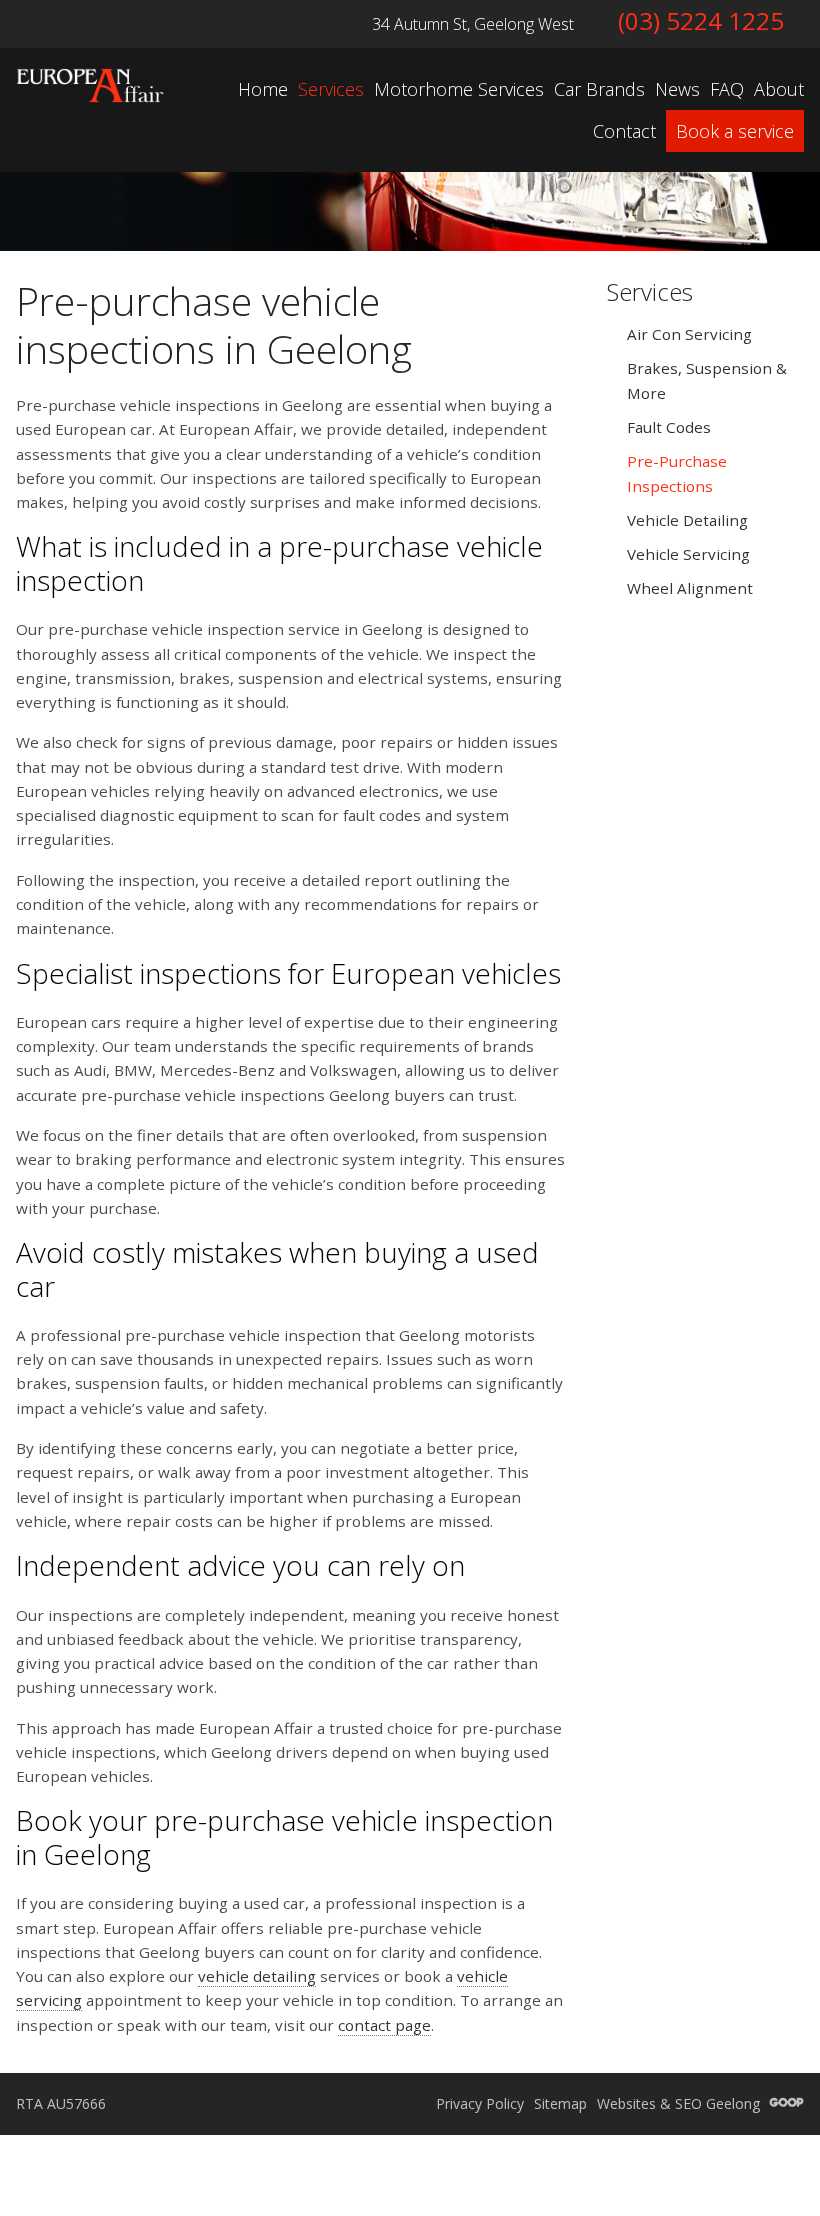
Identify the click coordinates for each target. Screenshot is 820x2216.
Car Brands (599, 89)
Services (331, 89)
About (779, 89)
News (677, 89)
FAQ (727, 89)
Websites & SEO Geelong (680, 2103)
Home (263, 89)
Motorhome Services (459, 89)
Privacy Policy (480, 2103)
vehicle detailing (257, 1976)
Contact (624, 131)
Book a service (735, 131)
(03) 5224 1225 (701, 20)
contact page (384, 2025)
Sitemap (560, 2103)
